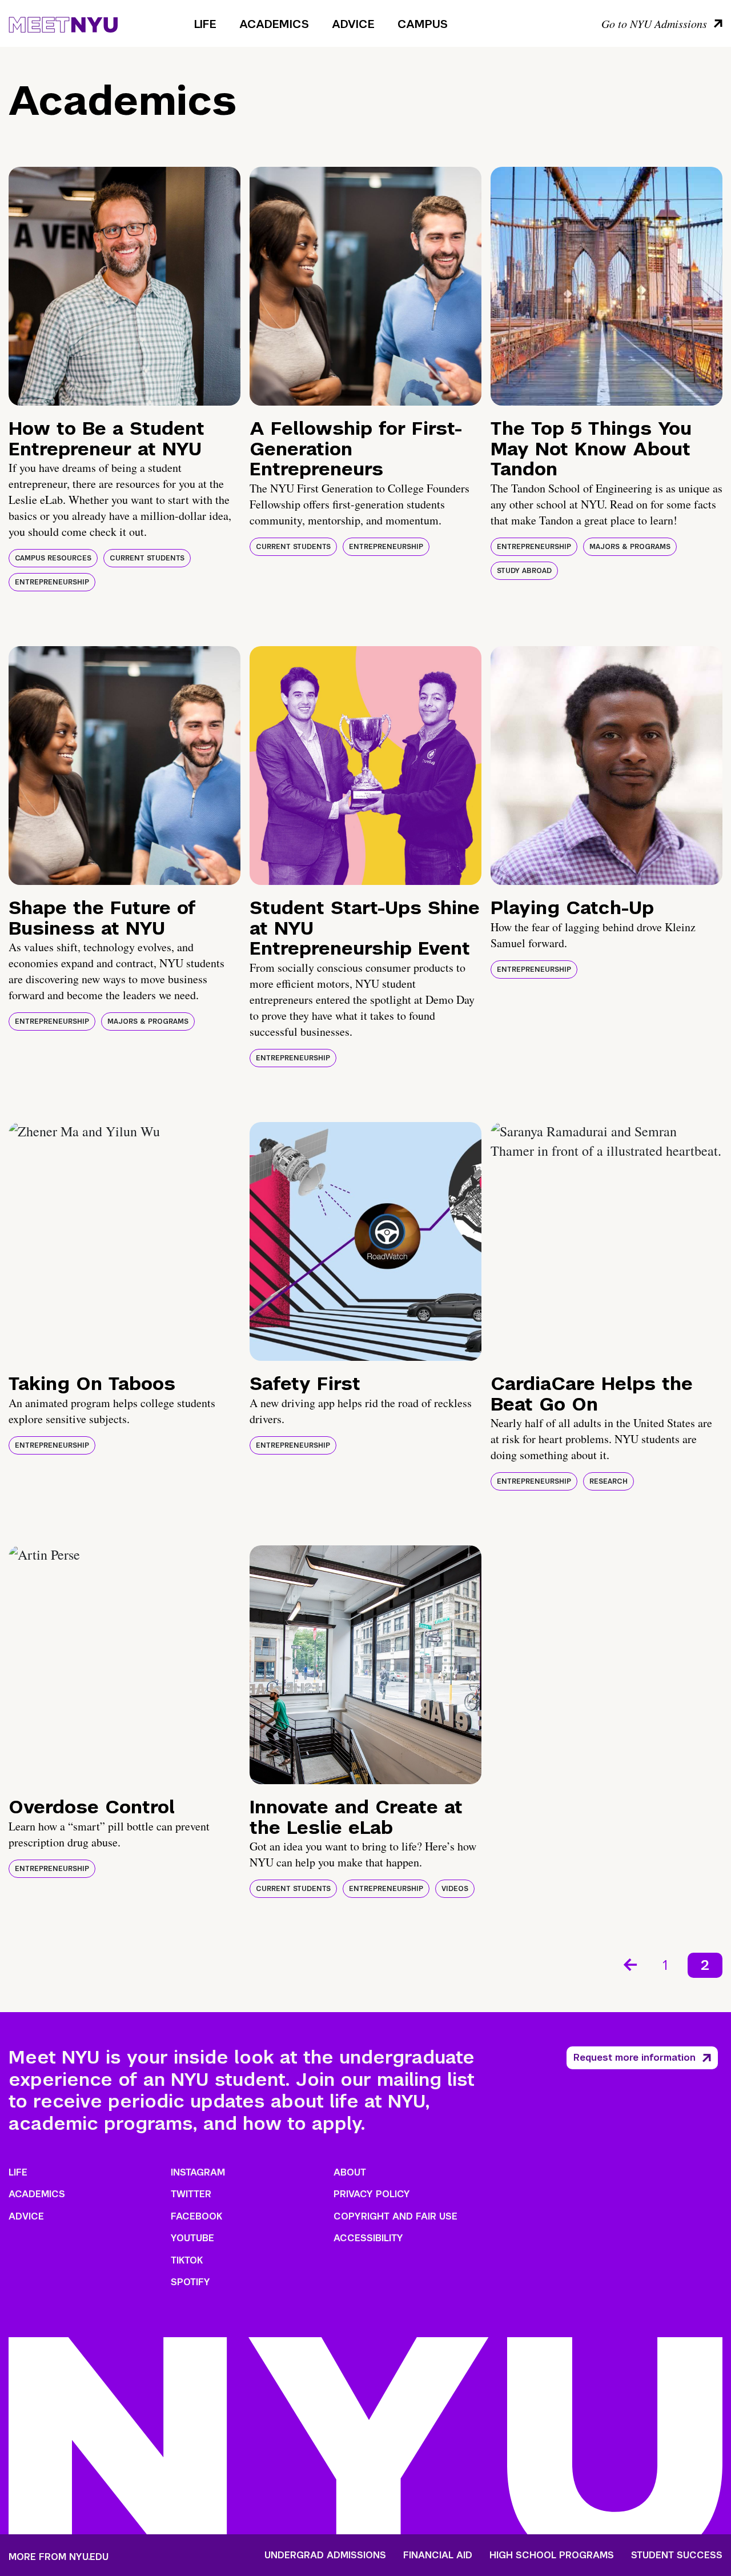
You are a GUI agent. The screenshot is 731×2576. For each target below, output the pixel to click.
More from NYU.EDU (59, 2557)
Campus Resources (53, 558)
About (350, 2172)
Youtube (192, 2238)
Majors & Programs (630, 547)
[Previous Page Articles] (629, 1964)
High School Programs (552, 2555)
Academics (274, 24)
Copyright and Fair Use (395, 2216)
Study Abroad (524, 571)
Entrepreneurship (52, 582)
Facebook (196, 2216)
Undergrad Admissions (325, 2555)
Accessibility (368, 2238)
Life (205, 24)
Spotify (190, 2282)
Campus (423, 24)
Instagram (198, 2172)
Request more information (634, 2058)
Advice (353, 24)
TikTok (187, 2260)
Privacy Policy (372, 2194)
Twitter (191, 2194)
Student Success (677, 2555)
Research (609, 1481)
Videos (455, 1889)
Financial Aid (438, 2555)
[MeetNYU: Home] (63, 23)
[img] (124, 286)
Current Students (147, 558)
